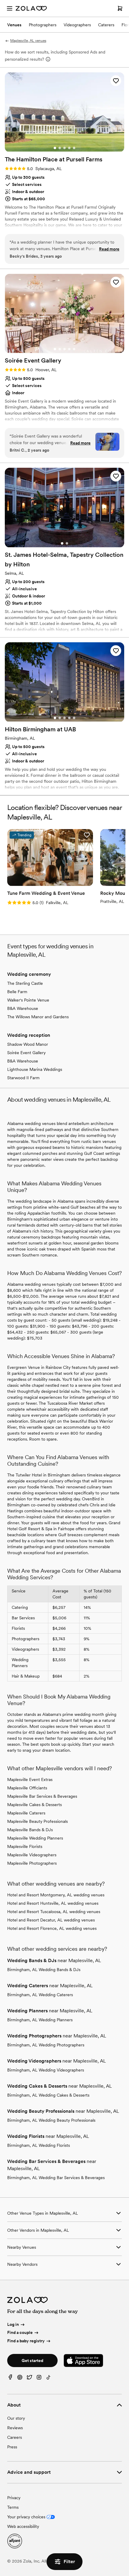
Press (12, 2447)
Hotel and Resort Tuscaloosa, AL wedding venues (54, 1912)
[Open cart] (120, 8)
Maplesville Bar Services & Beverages (42, 1796)
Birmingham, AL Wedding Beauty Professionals (51, 2120)
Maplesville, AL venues (28, 41)
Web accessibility (23, 2526)
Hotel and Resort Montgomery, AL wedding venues (56, 1895)
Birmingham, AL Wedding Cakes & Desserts (48, 2095)
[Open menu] (10, 8)
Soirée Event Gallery (26, 1053)
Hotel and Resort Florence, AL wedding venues (52, 1928)
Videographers (77, 25)
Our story (16, 2418)
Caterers (106, 25)
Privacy (14, 2498)
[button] (116, 81)
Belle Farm (17, 992)
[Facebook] (10, 2379)
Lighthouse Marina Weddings (35, 1069)
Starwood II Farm (23, 1078)
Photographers (43, 25)
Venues (14, 25)
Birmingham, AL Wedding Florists (39, 2145)
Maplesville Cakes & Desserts (34, 1805)
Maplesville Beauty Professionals (37, 1821)
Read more (109, 249)
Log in (13, 2324)
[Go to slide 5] (74, 148)
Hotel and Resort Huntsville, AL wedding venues (53, 1903)
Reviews (15, 2428)
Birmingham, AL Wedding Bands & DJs (44, 1970)
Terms (13, 2507)
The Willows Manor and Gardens (38, 1017)
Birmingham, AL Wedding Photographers (46, 2045)
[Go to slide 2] (60, 148)
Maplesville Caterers (26, 1813)
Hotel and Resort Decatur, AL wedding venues (51, 1920)
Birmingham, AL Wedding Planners (40, 2020)
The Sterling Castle (25, 983)
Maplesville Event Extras (30, 1779)
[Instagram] (39, 2379)
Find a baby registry (26, 2341)
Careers (15, 2437)
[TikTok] (49, 2379)
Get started (32, 2361)
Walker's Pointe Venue (28, 1000)
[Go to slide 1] (55, 148)
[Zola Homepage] (31, 8)
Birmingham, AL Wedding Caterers (40, 1995)
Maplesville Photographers (32, 1863)
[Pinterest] (20, 2379)
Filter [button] (69, 2562)
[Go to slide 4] (69, 148)
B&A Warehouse (23, 1008)
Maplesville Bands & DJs (30, 1830)
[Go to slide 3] (64, 148)
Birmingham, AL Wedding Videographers (46, 2070)
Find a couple (20, 2333)
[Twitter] (29, 2379)
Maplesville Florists (25, 1846)
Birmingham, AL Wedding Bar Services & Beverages (56, 2178)
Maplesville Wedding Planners (35, 1838)
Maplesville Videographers (32, 1855)
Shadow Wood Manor (28, 1044)
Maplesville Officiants (27, 1788)
